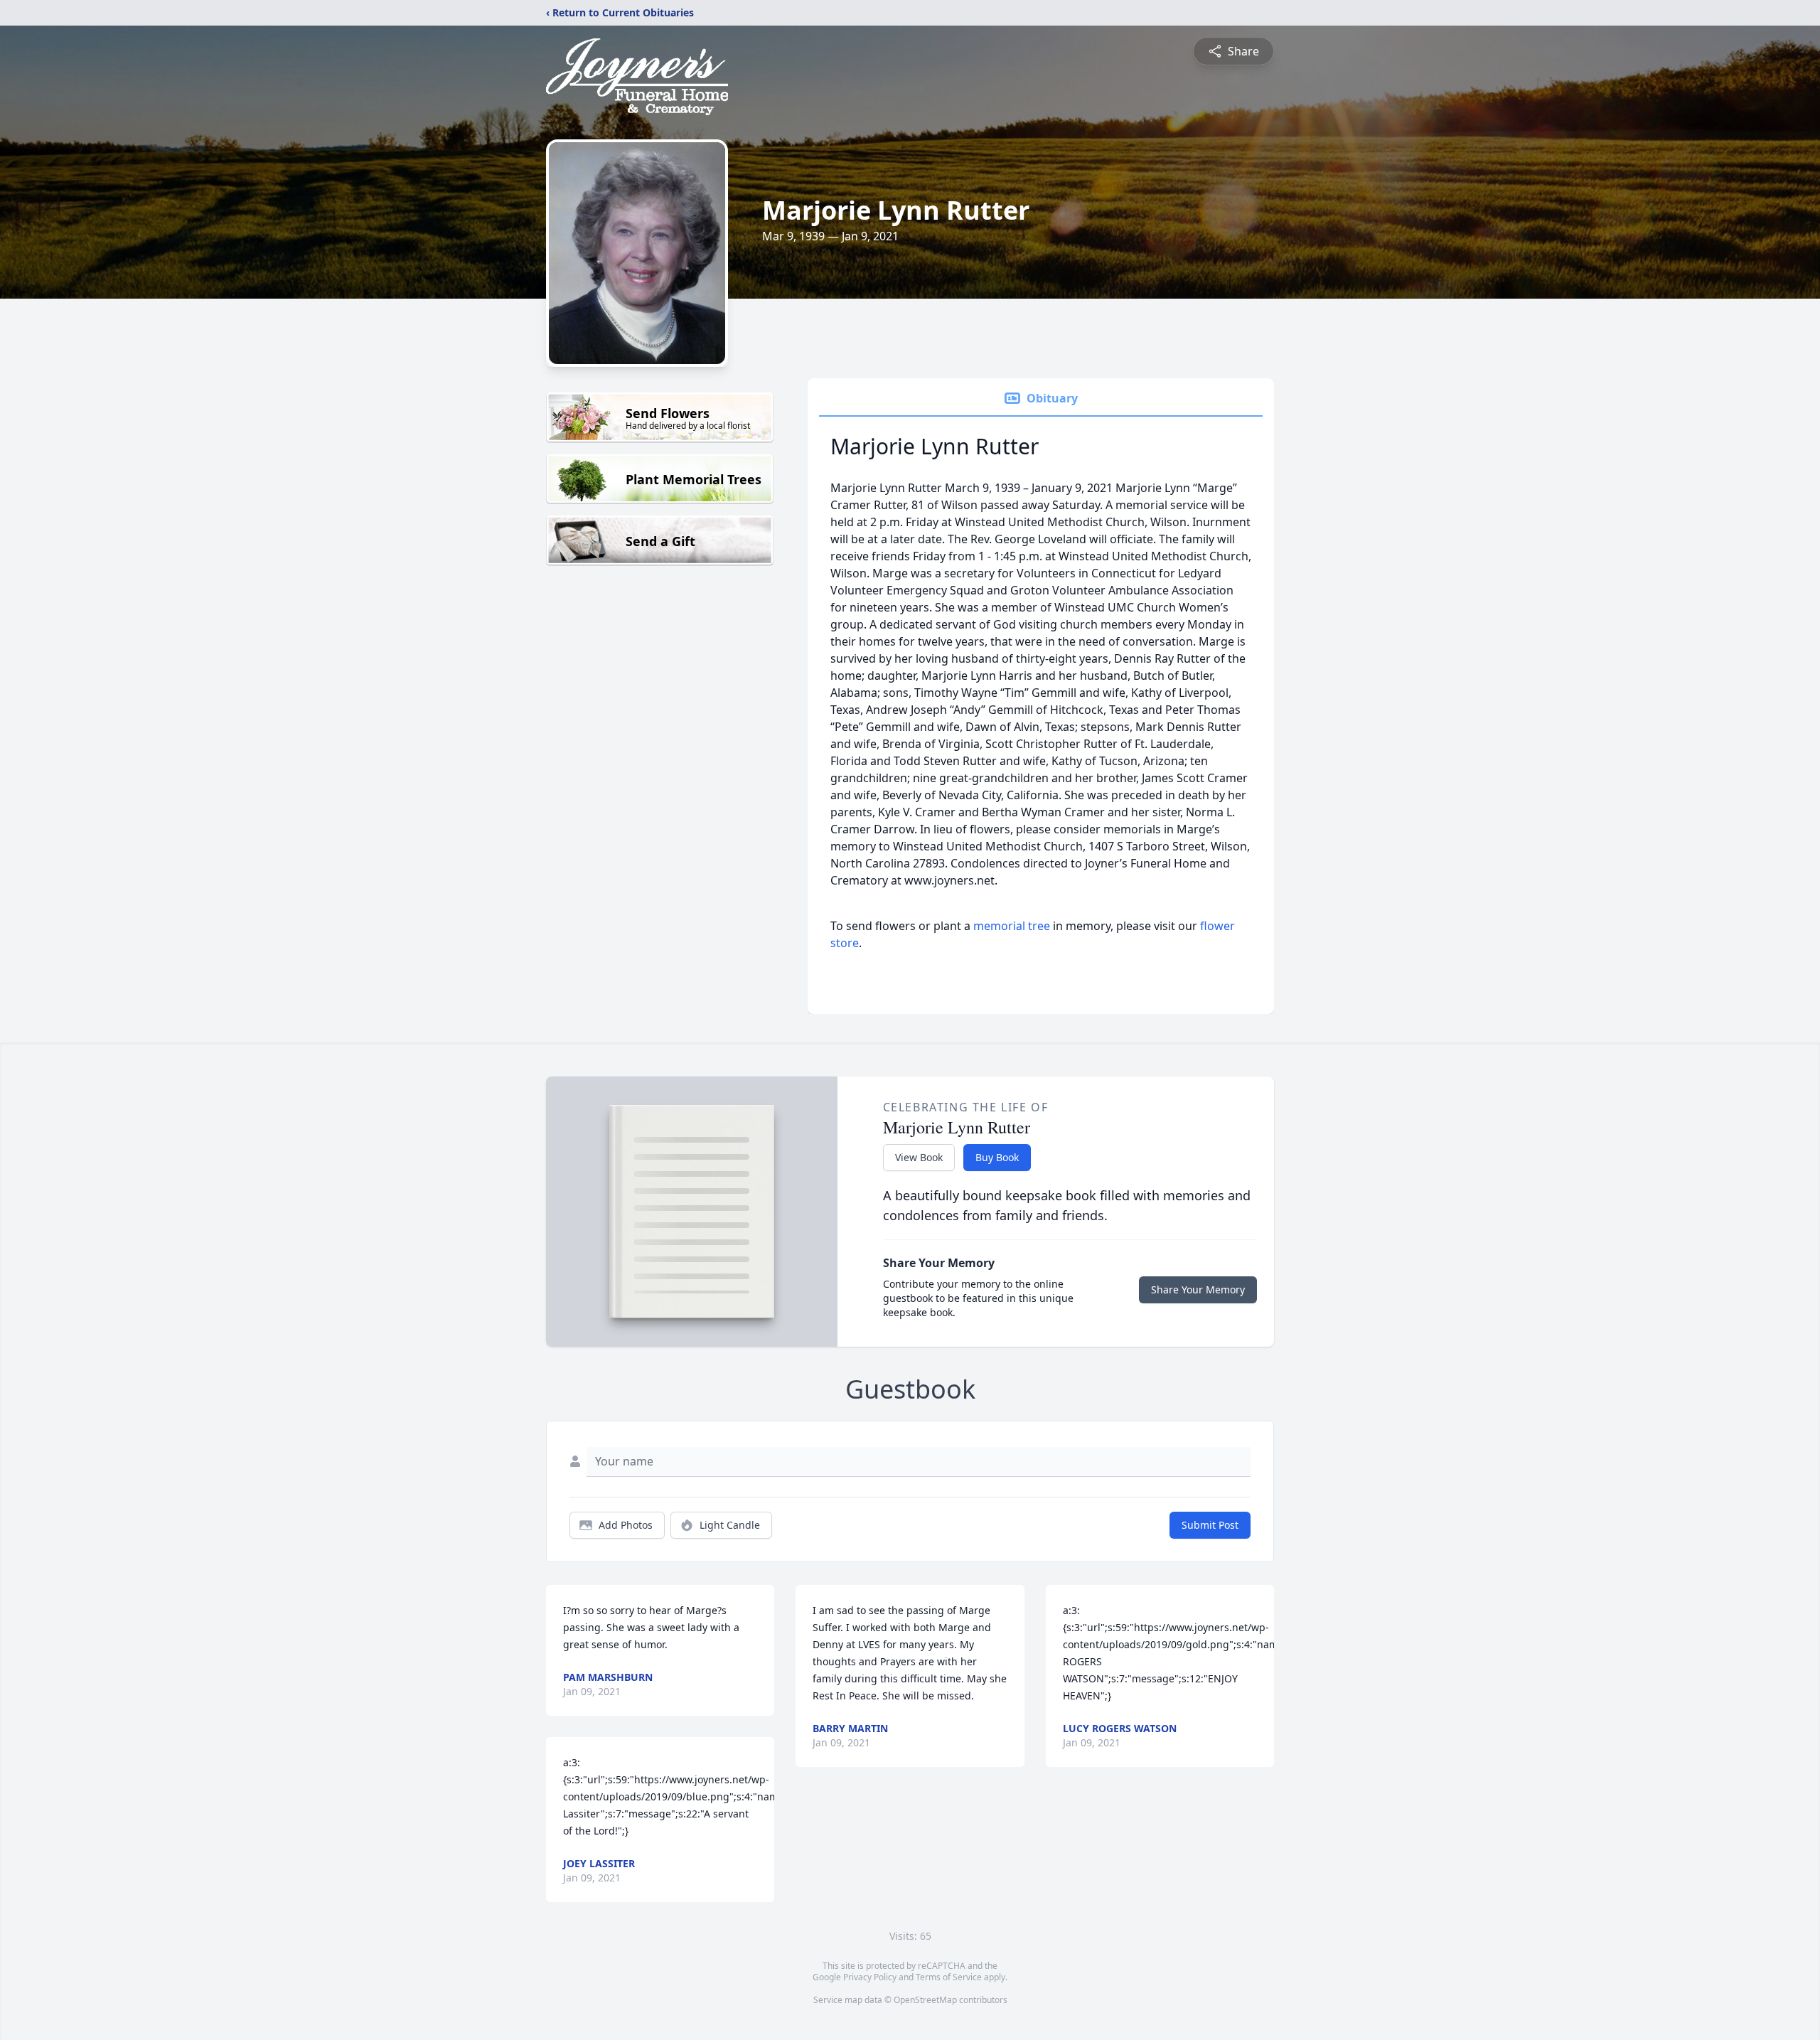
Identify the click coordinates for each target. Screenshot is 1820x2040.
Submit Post (1210, 1525)
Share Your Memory (1198, 1289)
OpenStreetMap (925, 2000)
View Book (919, 1157)
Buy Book (997, 1157)
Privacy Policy (870, 1977)
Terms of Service (949, 1977)
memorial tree (1012, 926)
